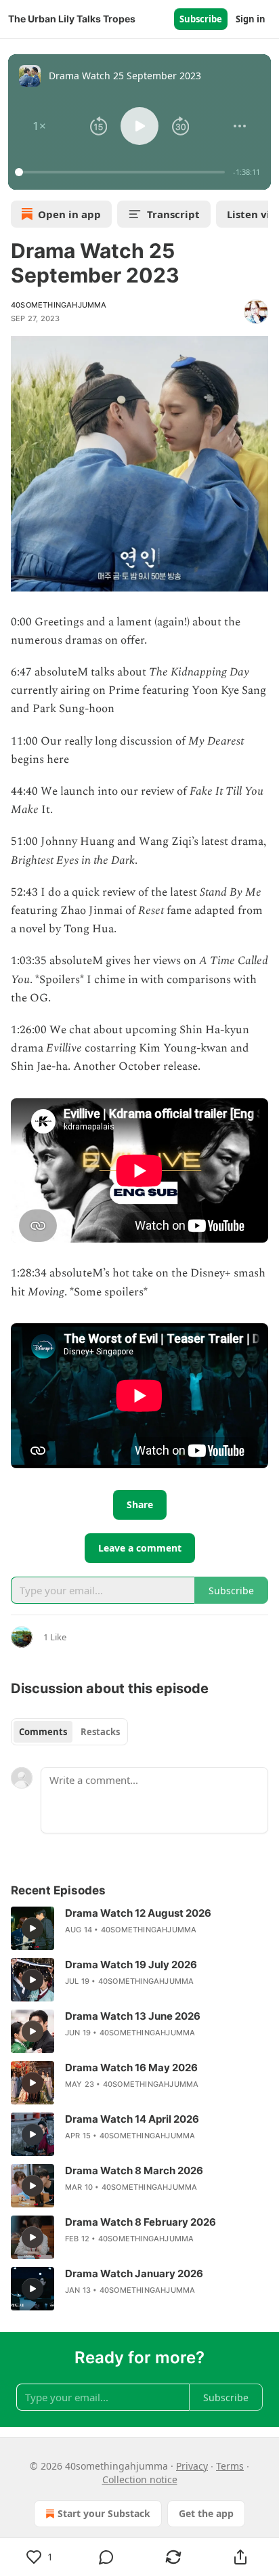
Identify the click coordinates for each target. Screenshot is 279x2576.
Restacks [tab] (100, 1732)
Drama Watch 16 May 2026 (131, 2068)
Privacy (192, 2466)
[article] (139, 1928)
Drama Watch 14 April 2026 (132, 2119)
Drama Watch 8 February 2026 (141, 2222)
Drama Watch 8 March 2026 (134, 2170)
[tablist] (69, 1732)
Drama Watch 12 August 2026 (138, 1913)
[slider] (122, 172)
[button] (39, 126)
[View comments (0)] (107, 2557)
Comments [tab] (43, 1732)
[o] (33, 1928)
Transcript (173, 214)
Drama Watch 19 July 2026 (131, 1965)
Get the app (206, 2513)
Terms (230, 2466)
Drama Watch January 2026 (134, 2273)
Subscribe (201, 19)
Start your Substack (104, 2513)
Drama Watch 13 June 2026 (133, 2016)
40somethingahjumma (59, 305)
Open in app (69, 214)
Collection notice (140, 2479)
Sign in (251, 19)
